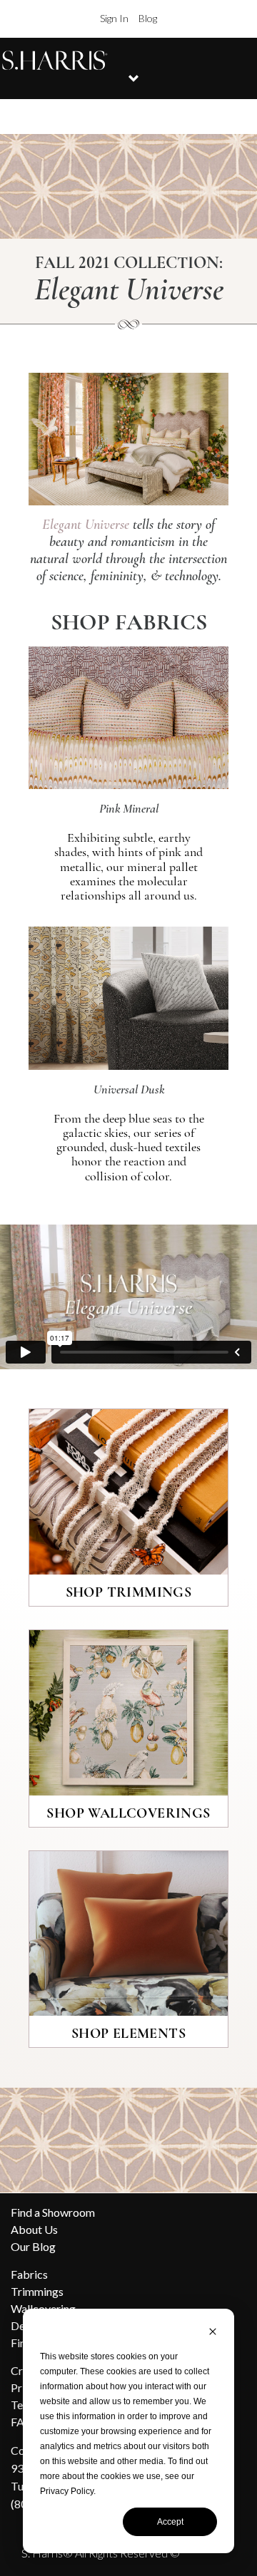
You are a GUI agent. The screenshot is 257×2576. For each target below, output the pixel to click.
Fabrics (29, 2274)
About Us (34, 2229)
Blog (148, 18)
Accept (170, 2522)
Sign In (114, 18)
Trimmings (37, 2291)
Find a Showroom (53, 2212)
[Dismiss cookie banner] (213, 2333)
